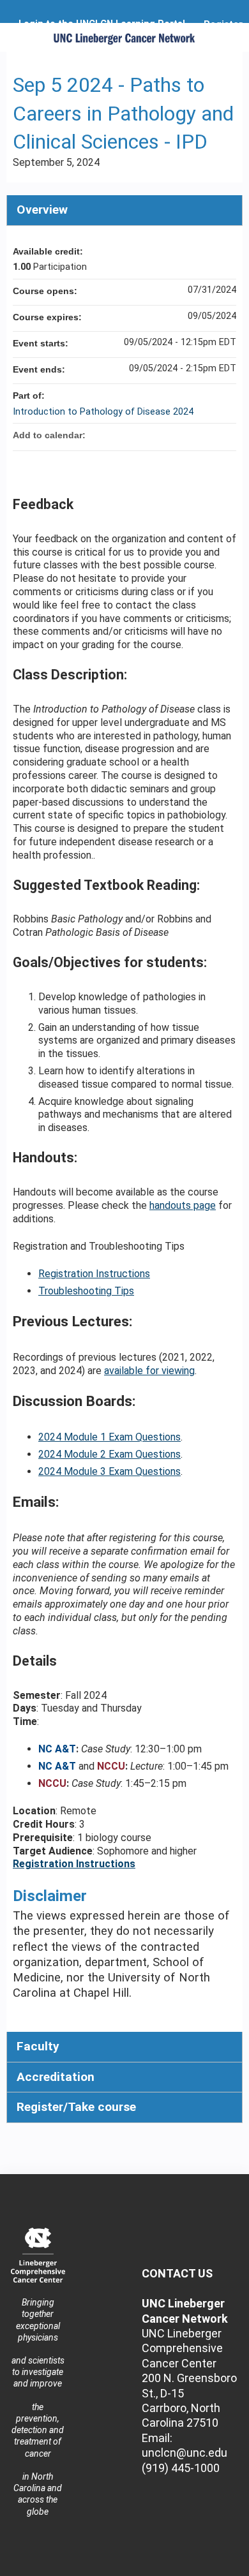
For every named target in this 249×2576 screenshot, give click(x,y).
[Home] (124, 34)
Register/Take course (76, 2107)
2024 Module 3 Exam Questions (109, 1471)
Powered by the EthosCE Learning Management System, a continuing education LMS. (197, 2567)
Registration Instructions (94, 1274)
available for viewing (149, 1371)
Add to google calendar (176, 435)
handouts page (183, 1205)
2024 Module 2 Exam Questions (109, 1454)
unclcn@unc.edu (185, 2453)
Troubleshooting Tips (86, 1291)
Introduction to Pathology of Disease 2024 (103, 412)
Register (223, 25)
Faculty (38, 2046)
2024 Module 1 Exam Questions (109, 1437)
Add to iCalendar (209, 434)
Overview (42, 210)
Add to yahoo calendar (193, 435)
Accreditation (56, 2077)
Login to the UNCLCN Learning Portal (102, 24)
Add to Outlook (226, 435)
